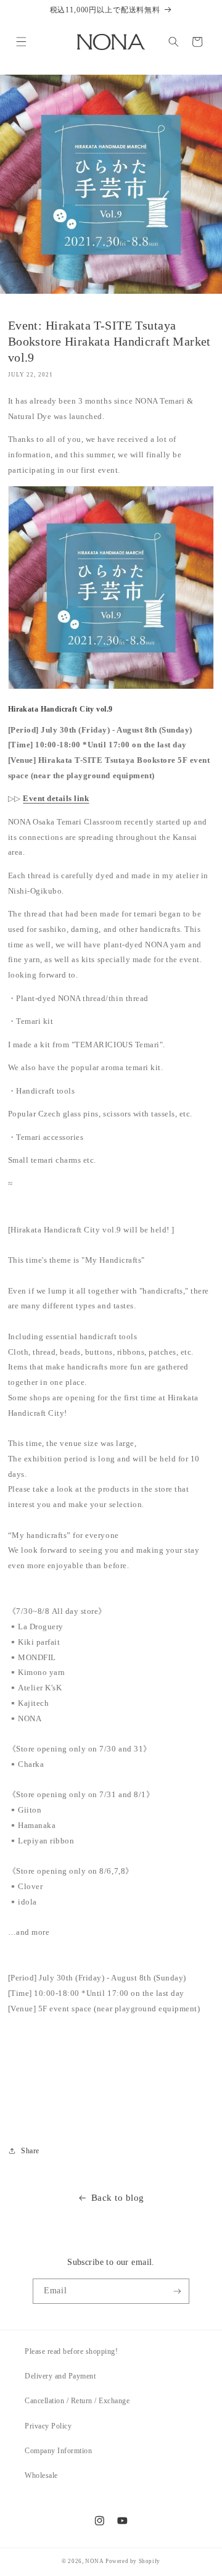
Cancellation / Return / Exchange (77, 2401)
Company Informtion (58, 2451)
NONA (94, 2561)
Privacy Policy (48, 2426)
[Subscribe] (177, 2291)
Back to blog (118, 2197)
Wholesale (41, 2475)
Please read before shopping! (71, 2351)
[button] (21, 42)
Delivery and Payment (60, 2376)
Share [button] (30, 2151)
